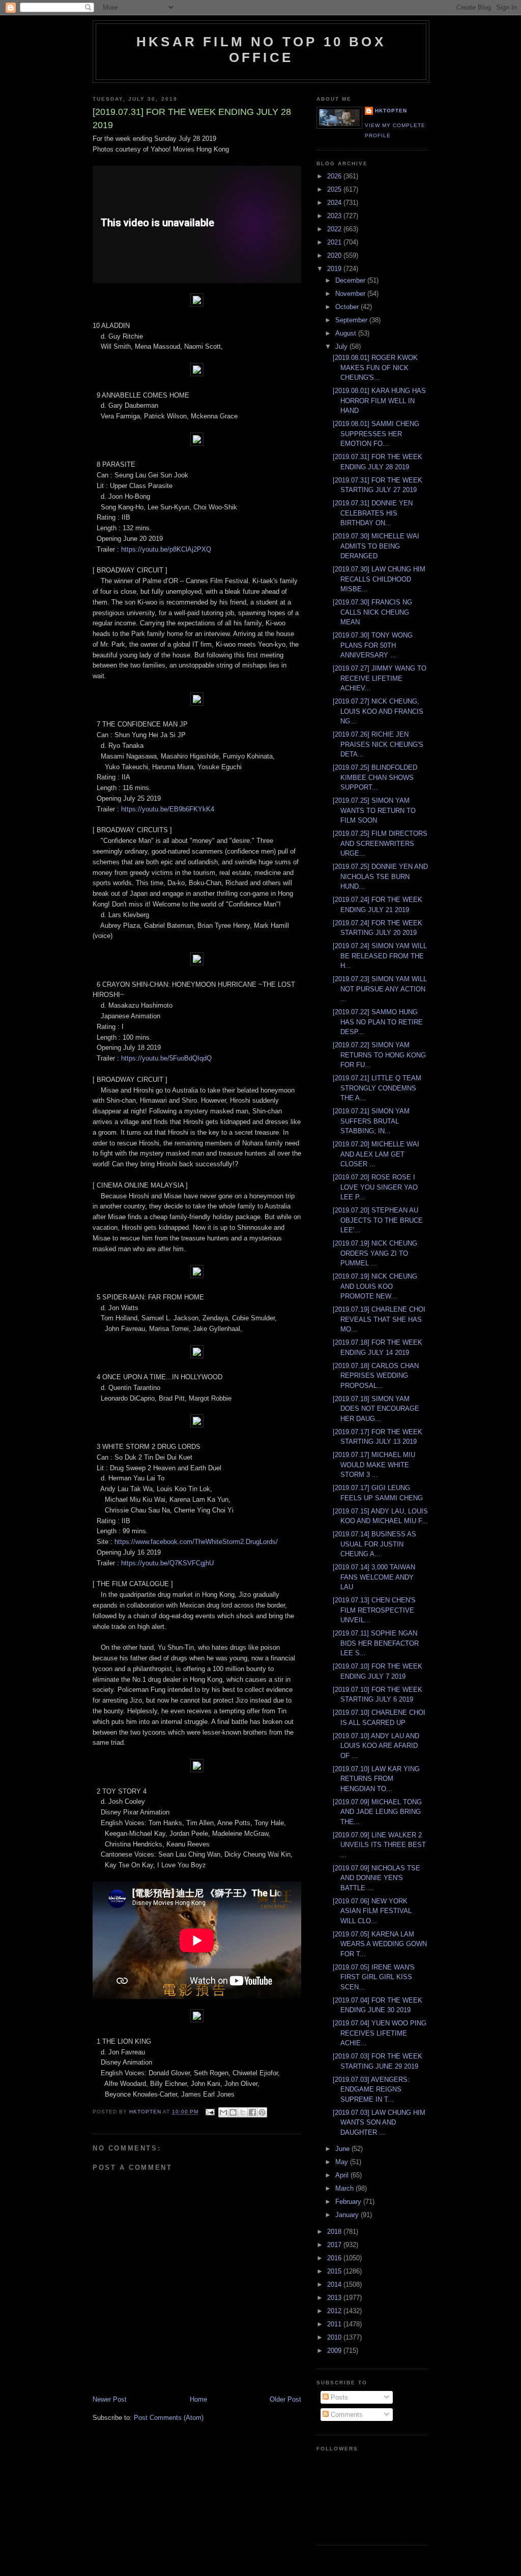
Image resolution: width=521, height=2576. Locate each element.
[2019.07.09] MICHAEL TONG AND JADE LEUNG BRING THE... (377, 1812)
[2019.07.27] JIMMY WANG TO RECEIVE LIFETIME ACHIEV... (380, 678)
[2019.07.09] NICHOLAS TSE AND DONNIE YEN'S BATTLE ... (377, 1878)
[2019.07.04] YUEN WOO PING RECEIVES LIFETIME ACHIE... (380, 2033)
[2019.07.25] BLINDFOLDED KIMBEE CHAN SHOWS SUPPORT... (375, 777)
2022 (335, 229)
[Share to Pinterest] (262, 2112)
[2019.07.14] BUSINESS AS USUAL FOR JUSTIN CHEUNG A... (374, 1544)
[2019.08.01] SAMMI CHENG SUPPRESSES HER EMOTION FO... (376, 434)
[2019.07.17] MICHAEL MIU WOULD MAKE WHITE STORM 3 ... (374, 1465)
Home (198, 2399)
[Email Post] (209, 2112)
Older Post (285, 2399)
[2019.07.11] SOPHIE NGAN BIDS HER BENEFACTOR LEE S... (376, 1643)
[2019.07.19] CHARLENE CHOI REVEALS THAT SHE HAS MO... (379, 1319)
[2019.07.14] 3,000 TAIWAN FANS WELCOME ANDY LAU (374, 1577)
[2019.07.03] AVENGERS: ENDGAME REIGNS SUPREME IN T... (371, 2089)
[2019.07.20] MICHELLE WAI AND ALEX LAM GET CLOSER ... (376, 1154)
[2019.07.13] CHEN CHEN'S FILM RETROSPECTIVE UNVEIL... (374, 1610)
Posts (338, 2397)
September (352, 320)
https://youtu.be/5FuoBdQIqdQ (166, 1058)
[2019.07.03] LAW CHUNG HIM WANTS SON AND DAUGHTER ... (379, 2123)
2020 (335, 255)
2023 (335, 216)
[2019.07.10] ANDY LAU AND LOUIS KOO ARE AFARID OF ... (376, 1746)
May (343, 2162)
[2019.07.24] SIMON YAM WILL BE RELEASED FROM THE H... (380, 956)
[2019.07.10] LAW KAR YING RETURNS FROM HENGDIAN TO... (376, 1779)
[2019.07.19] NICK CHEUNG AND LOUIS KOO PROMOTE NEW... (375, 1286)
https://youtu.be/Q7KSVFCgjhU (167, 1563)
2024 (335, 203)
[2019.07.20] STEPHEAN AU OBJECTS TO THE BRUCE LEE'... (378, 1220)
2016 (335, 2258)
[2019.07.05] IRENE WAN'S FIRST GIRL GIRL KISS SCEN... (374, 1977)
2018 (335, 2232)
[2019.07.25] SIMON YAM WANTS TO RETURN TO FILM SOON (374, 810)
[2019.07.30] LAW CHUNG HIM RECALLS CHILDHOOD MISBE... (379, 579)
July (342, 346)
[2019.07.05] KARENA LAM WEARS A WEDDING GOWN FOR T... (380, 1944)
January (348, 2215)
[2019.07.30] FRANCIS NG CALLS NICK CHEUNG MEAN (372, 612)
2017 (335, 2245)
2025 (335, 189)
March (345, 2188)
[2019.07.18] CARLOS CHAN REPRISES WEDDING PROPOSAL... (376, 1376)
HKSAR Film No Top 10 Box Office (261, 50)
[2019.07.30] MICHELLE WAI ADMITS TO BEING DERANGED (376, 546)
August (347, 333)
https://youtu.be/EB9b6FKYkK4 (168, 809)
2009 (335, 2351)
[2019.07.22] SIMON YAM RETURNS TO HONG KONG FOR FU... (379, 1055)
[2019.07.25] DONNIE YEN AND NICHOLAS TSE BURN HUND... (380, 876)
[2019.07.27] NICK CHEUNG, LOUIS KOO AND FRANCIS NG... (378, 711)
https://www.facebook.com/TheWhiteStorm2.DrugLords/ (196, 1542)
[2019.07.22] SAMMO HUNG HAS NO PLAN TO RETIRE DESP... (378, 1022)
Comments (346, 2415)
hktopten (391, 111)
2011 (335, 2324)
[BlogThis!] (233, 2112)
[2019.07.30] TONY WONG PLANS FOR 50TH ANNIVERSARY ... (373, 645)
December (351, 280)
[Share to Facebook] (252, 2112)
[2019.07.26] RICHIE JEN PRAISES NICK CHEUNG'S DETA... (378, 744)
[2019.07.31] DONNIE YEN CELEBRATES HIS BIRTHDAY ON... (373, 513)
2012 (335, 2311)
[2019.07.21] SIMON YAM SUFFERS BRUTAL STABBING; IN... (371, 1121)
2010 (335, 2337)
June (343, 2149)
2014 (335, 2284)
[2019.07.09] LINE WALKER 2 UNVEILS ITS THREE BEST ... (379, 1845)
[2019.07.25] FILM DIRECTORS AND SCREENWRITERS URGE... (380, 843)
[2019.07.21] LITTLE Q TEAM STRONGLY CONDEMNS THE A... (377, 1088)
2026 (335, 176)
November (351, 294)
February (349, 2202)
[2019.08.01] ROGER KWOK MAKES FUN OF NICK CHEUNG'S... (375, 368)
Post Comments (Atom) (169, 2418)
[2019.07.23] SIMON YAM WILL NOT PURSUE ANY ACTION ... (380, 989)
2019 (335, 269)
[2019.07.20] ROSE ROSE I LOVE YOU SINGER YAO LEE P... (375, 1187)
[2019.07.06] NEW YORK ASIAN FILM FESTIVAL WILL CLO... (372, 1911)
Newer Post (110, 2399)
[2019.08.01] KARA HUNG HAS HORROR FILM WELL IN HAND (379, 401)
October (348, 307)
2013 (335, 2298)
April (343, 2175)
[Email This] (223, 2112)
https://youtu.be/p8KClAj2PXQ (166, 549)
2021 (335, 242)
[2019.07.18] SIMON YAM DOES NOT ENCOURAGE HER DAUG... (376, 1409)
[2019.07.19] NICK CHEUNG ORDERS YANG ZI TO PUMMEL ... (375, 1253)
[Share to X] (243, 2112)
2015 (335, 2271)
